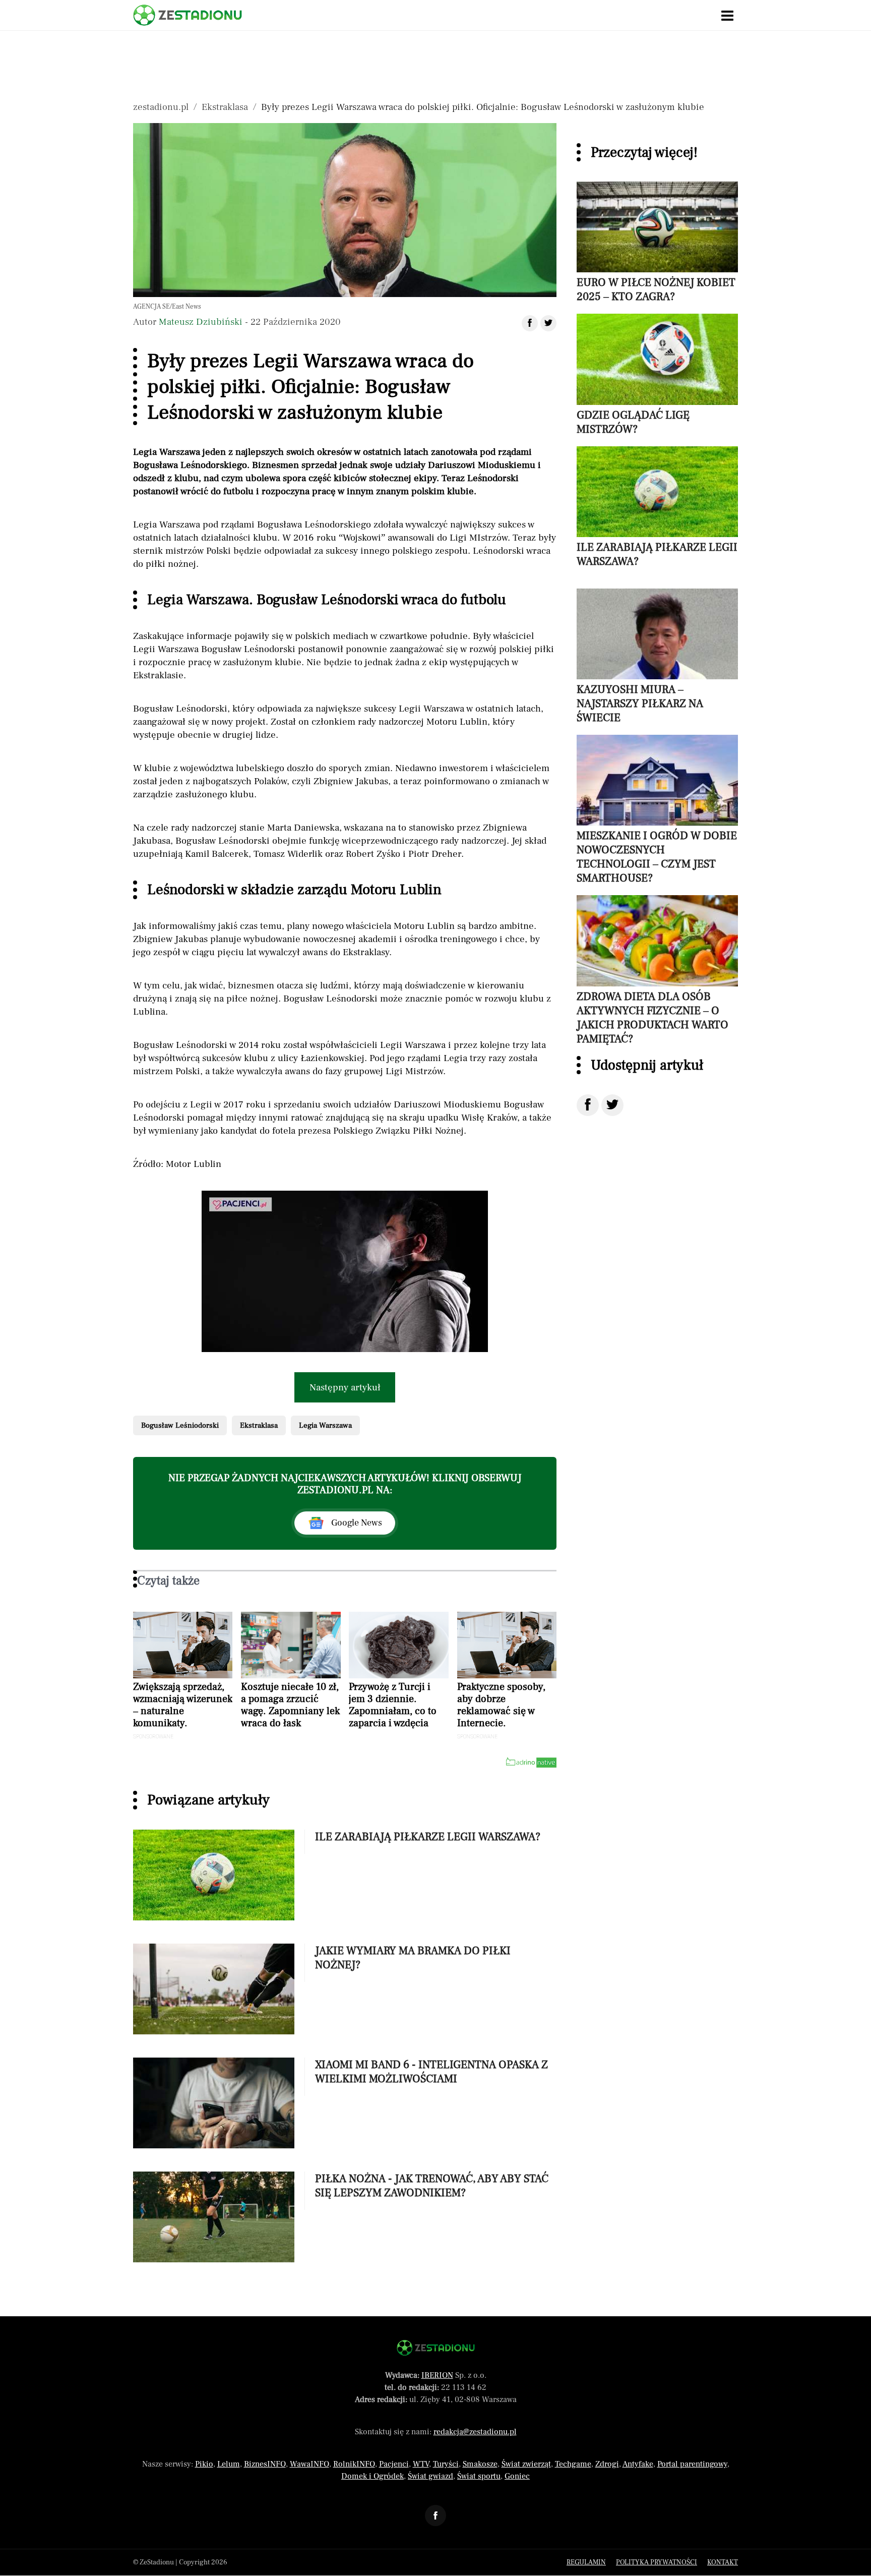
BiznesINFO (265, 2464)
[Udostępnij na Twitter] (612, 1105)
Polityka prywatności (657, 2562)
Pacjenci (394, 2464)
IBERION (437, 2375)
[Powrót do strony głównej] (436, 2348)
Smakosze (480, 2464)
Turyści (446, 2464)
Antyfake (638, 2464)
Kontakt (723, 2562)
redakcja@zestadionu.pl (475, 2432)
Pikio (204, 2464)
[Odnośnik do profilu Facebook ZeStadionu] (435, 2515)
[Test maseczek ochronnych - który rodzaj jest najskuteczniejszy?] (345, 1271)
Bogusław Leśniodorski (180, 1425)
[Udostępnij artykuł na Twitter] (548, 323)
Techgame (573, 2464)
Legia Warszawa (325, 1425)
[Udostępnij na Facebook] (588, 1105)
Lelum (229, 2464)
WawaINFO (309, 2464)
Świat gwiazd (430, 2476)
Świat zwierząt (526, 2464)
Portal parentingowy (692, 2464)
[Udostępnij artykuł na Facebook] (530, 323)
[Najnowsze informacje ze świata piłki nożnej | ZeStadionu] (188, 15)
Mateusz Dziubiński (201, 322)
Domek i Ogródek (372, 2476)
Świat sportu (479, 2476)
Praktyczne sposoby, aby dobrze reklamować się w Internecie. (501, 1705)
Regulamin (586, 2562)
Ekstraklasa (225, 107)
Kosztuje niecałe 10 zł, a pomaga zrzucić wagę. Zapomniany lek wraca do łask (290, 1705)
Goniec (517, 2476)
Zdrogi (607, 2464)
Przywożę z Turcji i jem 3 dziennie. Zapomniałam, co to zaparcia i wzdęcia (393, 1705)
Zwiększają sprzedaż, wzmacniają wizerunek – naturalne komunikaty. (183, 1705)
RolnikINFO (354, 2464)
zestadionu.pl (161, 107)
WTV (421, 2464)
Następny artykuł (345, 1387)
